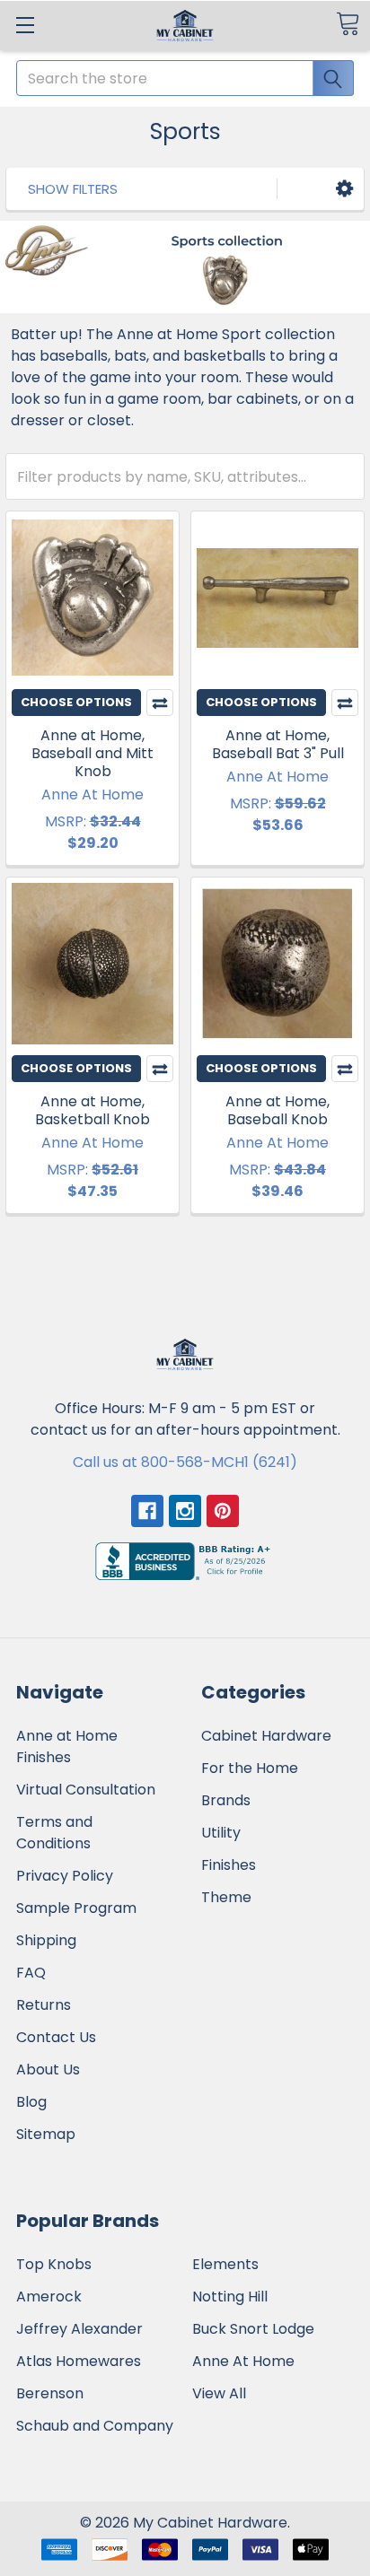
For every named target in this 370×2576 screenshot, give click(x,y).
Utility (221, 1833)
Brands (226, 1800)
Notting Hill (230, 2297)
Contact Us (56, 2037)
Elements (225, 2264)
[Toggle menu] (25, 25)
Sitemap (46, 2134)
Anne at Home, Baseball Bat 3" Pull (278, 744)
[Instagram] (185, 1511)
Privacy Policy (65, 1876)
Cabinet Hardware (266, 1736)
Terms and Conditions (54, 1833)
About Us (48, 2070)
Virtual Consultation (86, 1790)
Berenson (50, 2393)
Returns (44, 2005)
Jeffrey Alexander (79, 2329)
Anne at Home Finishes (67, 1746)
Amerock (49, 2297)
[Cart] (348, 24)
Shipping (46, 1940)
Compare (160, 703)
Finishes (229, 1865)
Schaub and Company (95, 2426)
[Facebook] (147, 1511)
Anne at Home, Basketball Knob (92, 1110)
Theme (226, 1897)
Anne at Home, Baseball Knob (277, 1110)
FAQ (31, 1973)
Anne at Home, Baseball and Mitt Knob (92, 753)
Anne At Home (243, 2361)
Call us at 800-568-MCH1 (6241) (185, 1462)
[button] (344, 189)
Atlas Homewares (79, 2361)
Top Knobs (54, 2264)
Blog (31, 2102)
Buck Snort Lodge (253, 2329)
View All (219, 2393)
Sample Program (76, 1908)
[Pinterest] (223, 1511)
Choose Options (76, 702)
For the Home (250, 1768)
